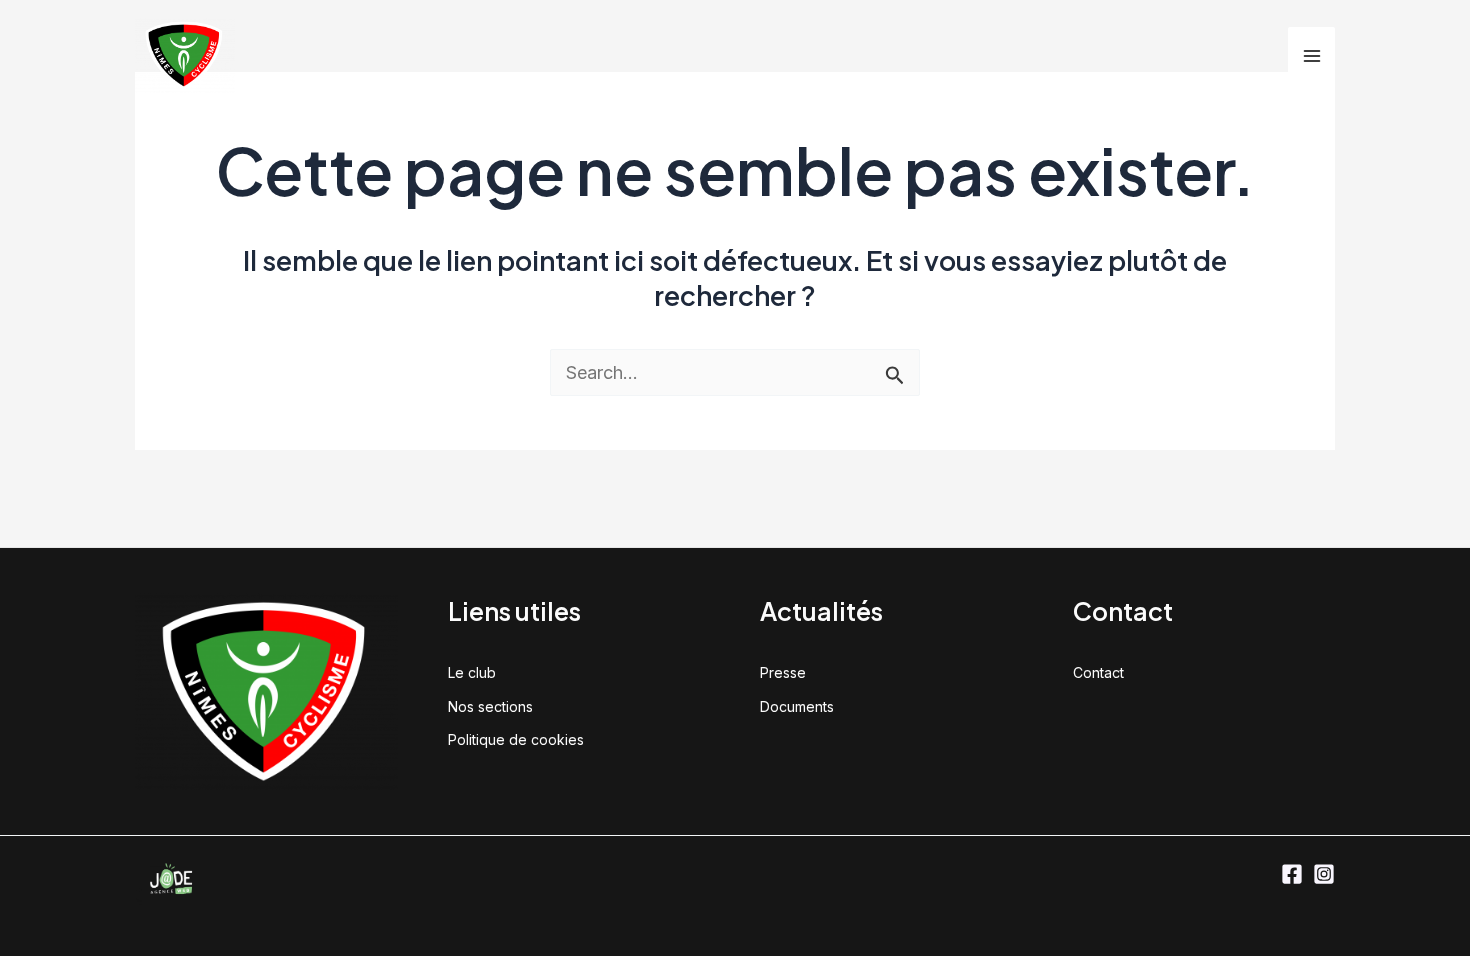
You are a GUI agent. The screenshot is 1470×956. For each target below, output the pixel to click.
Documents (797, 706)
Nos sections (490, 706)
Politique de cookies (516, 739)
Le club (472, 672)
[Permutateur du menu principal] (1311, 55)
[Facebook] (1292, 874)
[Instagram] (1324, 874)
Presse (783, 672)
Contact (1098, 672)
